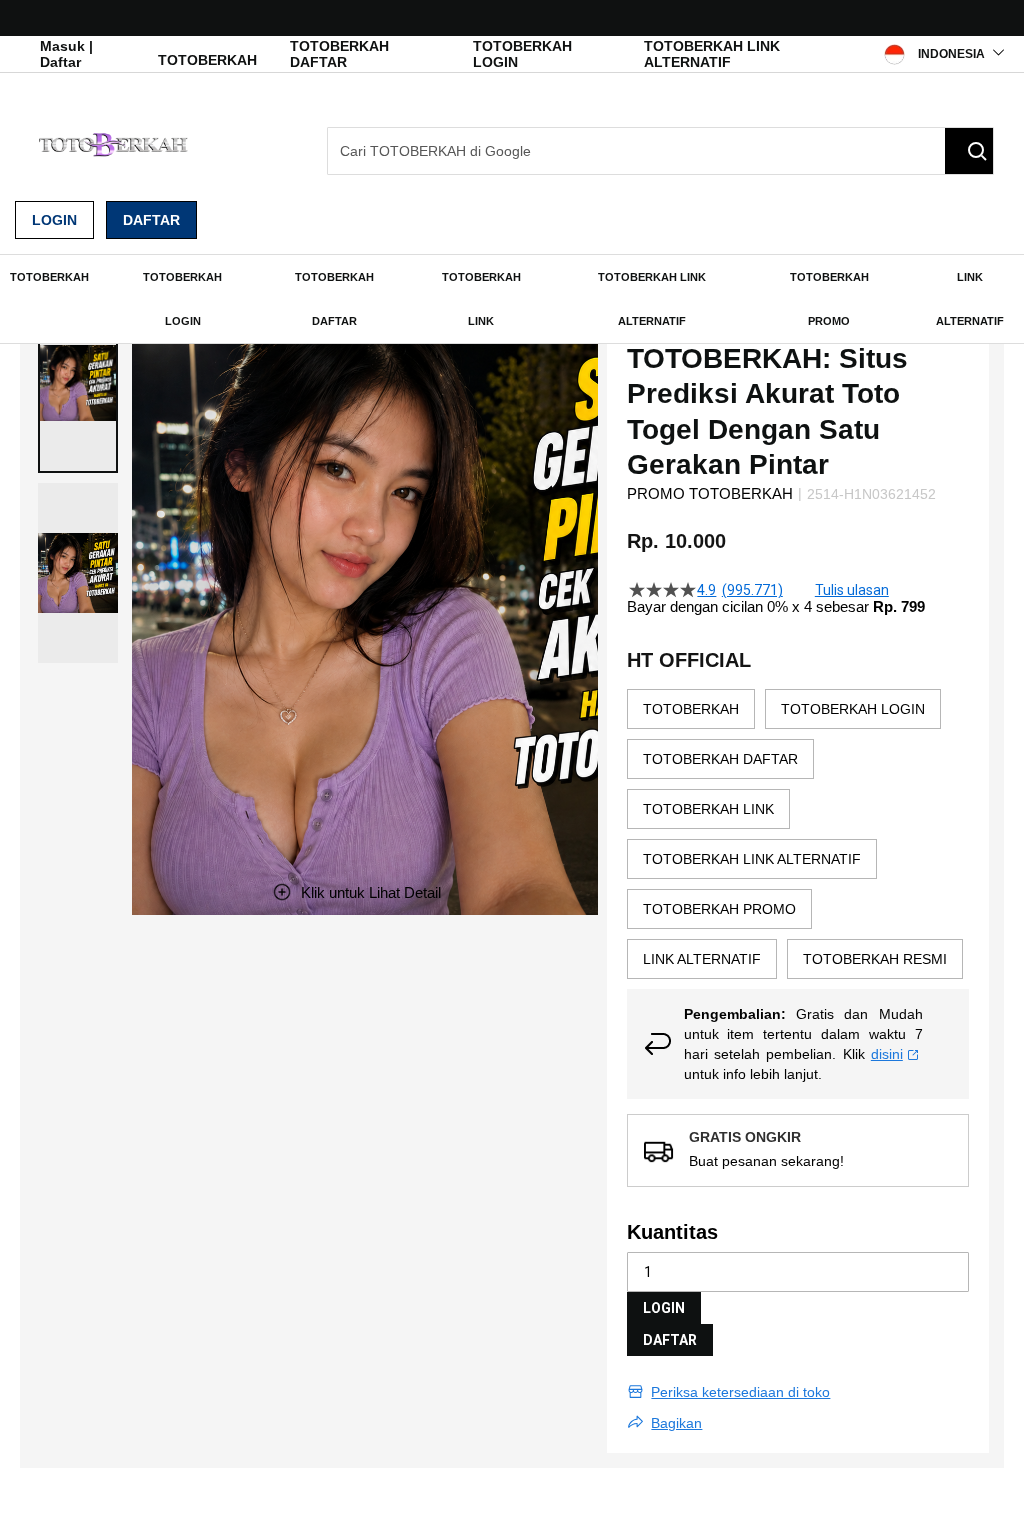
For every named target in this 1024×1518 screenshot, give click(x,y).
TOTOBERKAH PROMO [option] (719, 909)
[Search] (969, 151)
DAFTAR (670, 1340)
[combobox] (660, 151)
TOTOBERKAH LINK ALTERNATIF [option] (752, 859)
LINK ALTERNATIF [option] (702, 959)
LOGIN (664, 1308)
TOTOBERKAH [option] (691, 709)
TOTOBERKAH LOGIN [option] (853, 709)
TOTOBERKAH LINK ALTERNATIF (712, 54)
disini (887, 1054)
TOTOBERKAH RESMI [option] (875, 959)
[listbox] (798, 839)
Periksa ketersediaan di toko (740, 1392)
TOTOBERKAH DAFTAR (339, 54)
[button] (78, 383)
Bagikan (676, 1423)
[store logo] (115, 144)
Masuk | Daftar (66, 54)
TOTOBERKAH (207, 60)
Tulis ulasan (852, 590)
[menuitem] (49, 277)
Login (54, 220)
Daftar (151, 220)
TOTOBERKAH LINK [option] (708, 809)
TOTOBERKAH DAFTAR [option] (720, 759)
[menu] (512, 299)
